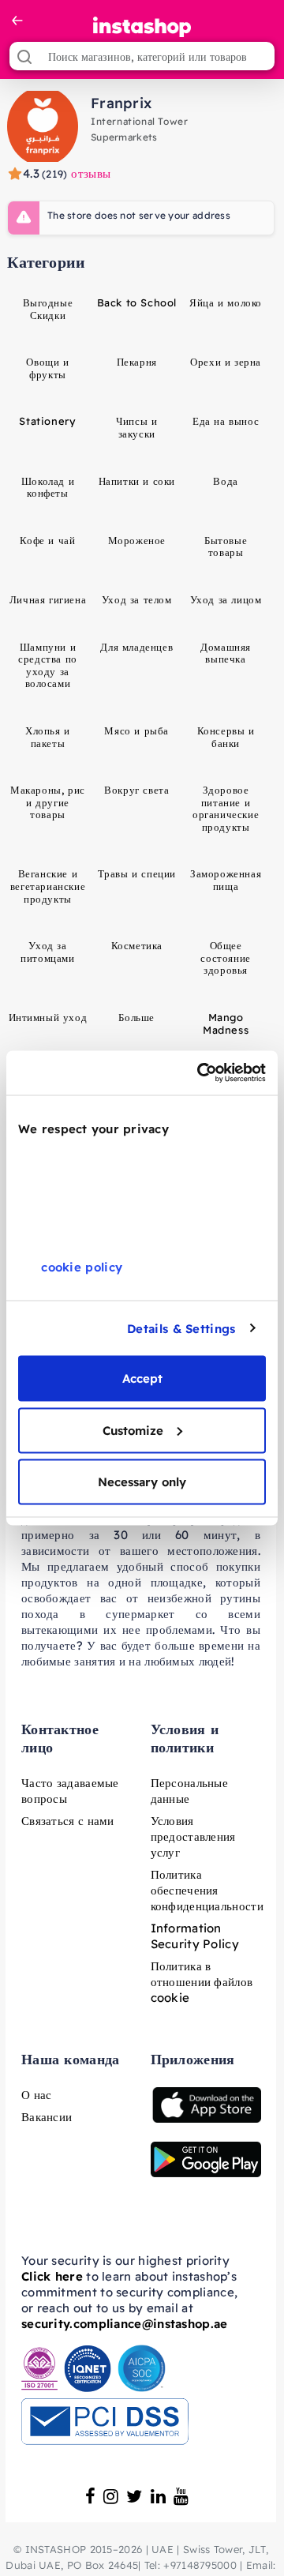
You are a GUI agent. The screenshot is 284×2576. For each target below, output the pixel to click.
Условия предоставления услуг (193, 1836)
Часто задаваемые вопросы (70, 1791)
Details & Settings (181, 1328)
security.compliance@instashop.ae (125, 2324)
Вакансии (47, 2117)
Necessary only (142, 1482)
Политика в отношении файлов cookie (202, 1982)
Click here (52, 2276)
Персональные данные (190, 1791)
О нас (37, 2095)
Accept (142, 1378)
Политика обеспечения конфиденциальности (207, 1890)
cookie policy (82, 1267)
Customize (133, 1430)
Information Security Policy (195, 1936)
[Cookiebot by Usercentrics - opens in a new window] (200, 1073)
